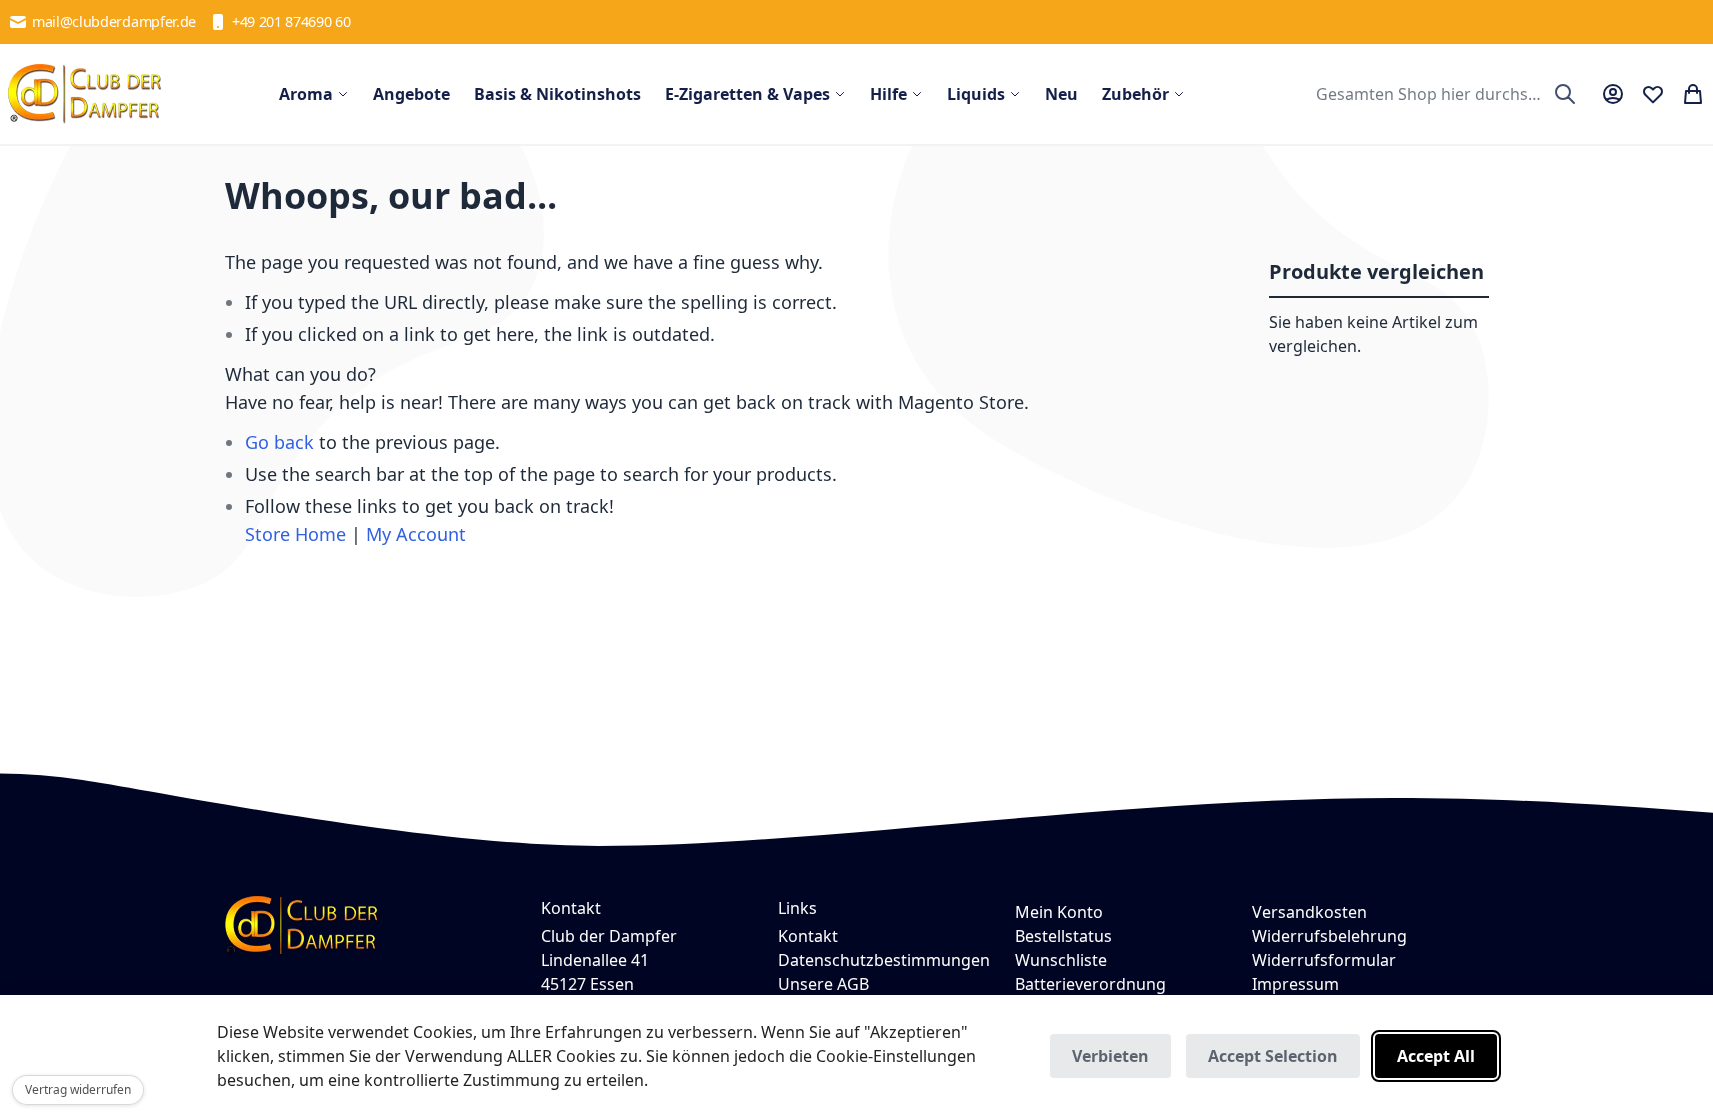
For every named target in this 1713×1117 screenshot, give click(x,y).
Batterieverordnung (1090, 984)
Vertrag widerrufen (78, 1089)
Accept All (1436, 1056)
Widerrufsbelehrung (1329, 936)
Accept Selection (1273, 1056)
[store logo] (85, 94)
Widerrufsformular (1324, 960)
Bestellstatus (1063, 936)
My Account (416, 534)
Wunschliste (1061, 960)
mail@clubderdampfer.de (114, 21)
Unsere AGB (823, 984)
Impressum (1295, 984)
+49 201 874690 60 (291, 21)
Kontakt (808, 936)
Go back (279, 442)
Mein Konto (1059, 912)
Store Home (295, 534)
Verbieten (1110, 1056)
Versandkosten (1309, 912)
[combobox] (1443, 94)
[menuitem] (314, 94)
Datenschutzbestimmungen (884, 960)
